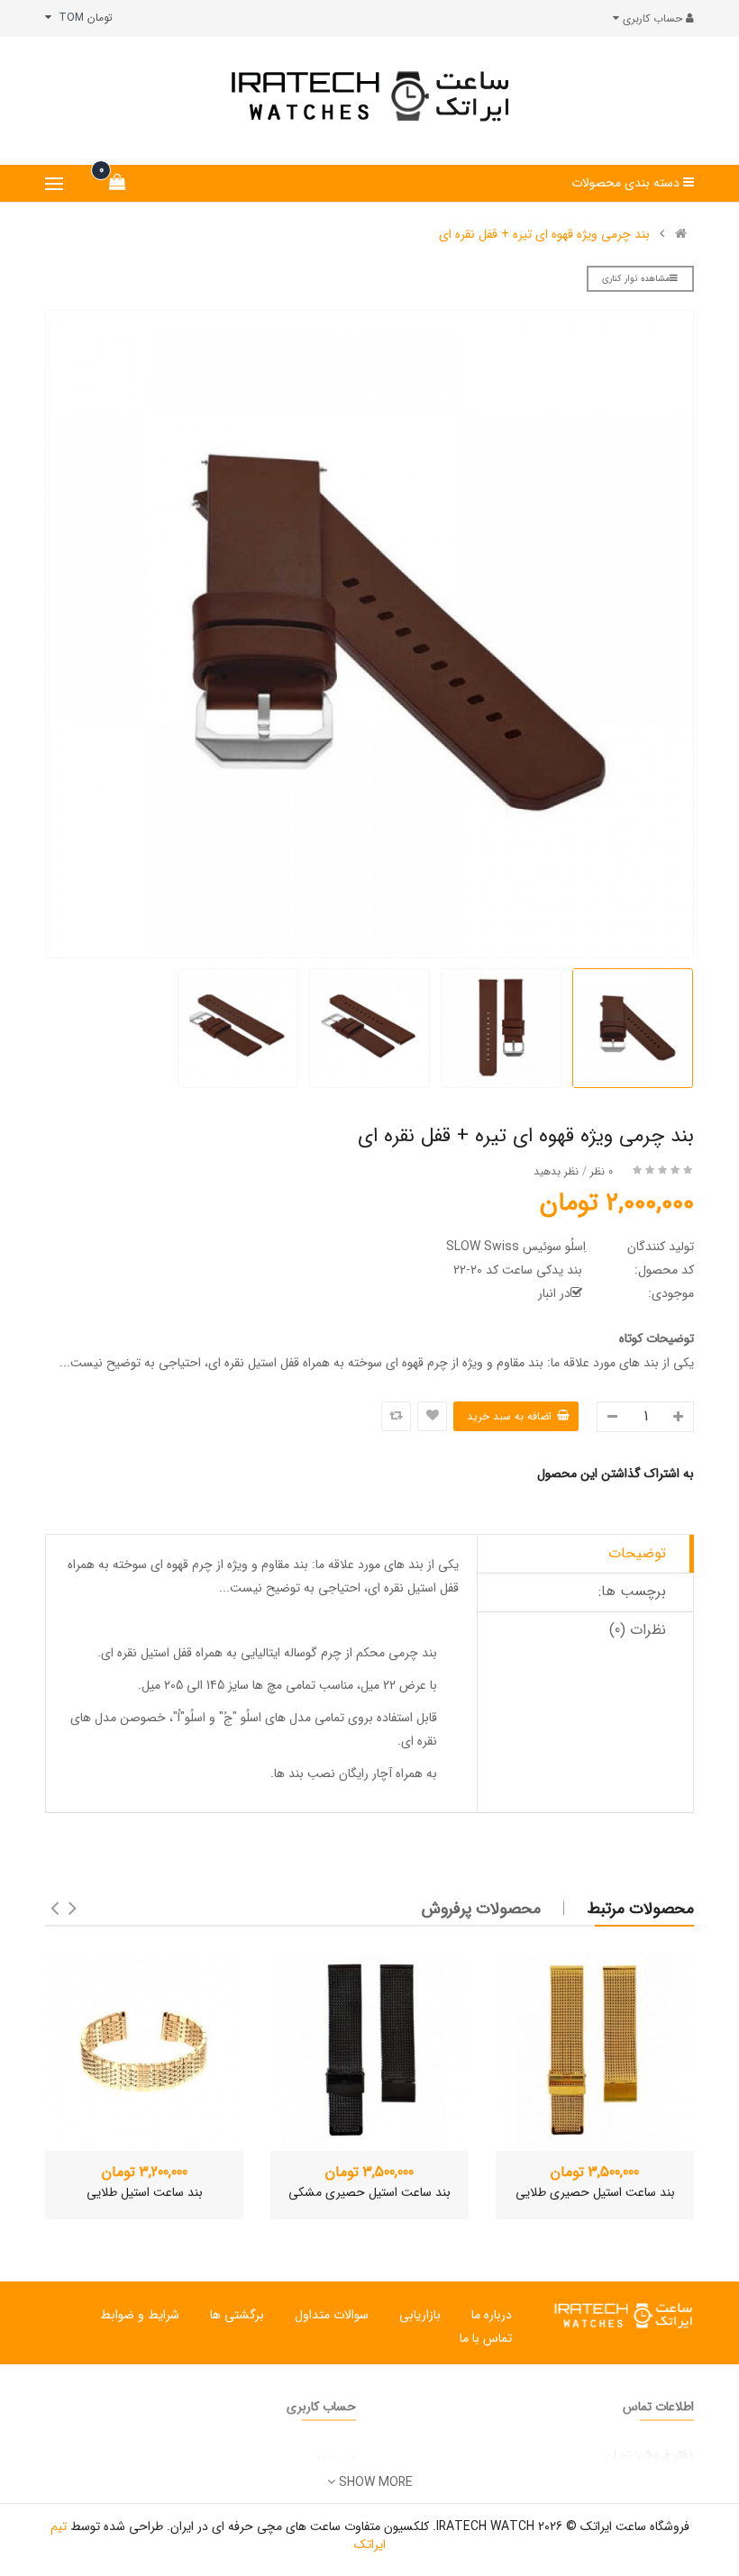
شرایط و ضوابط (140, 2315)
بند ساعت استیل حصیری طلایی (595, 2192)
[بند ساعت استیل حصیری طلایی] (595, 2052)
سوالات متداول (332, 2315)
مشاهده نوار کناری (636, 279)
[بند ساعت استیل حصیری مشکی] (369, 2052)
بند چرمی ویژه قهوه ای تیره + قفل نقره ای (544, 234)
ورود (326, 2457)
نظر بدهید (556, 1171)
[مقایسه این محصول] (396, 1416)
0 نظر (602, 1171)
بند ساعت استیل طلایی (145, 2192)
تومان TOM (82, 18)
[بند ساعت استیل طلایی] (144, 2052)
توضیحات (637, 1553)
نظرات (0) (638, 1630)
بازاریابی (420, 2315)
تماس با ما (486, 2338)
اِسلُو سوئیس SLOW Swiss (516, 1247)
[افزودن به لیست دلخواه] (432, 1416)
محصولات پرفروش (481, 1909)
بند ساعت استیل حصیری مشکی (369, 2192)
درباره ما (492, 2315)
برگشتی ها (237, 2315)
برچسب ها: (632, 1591)
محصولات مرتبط (641, 1909)
